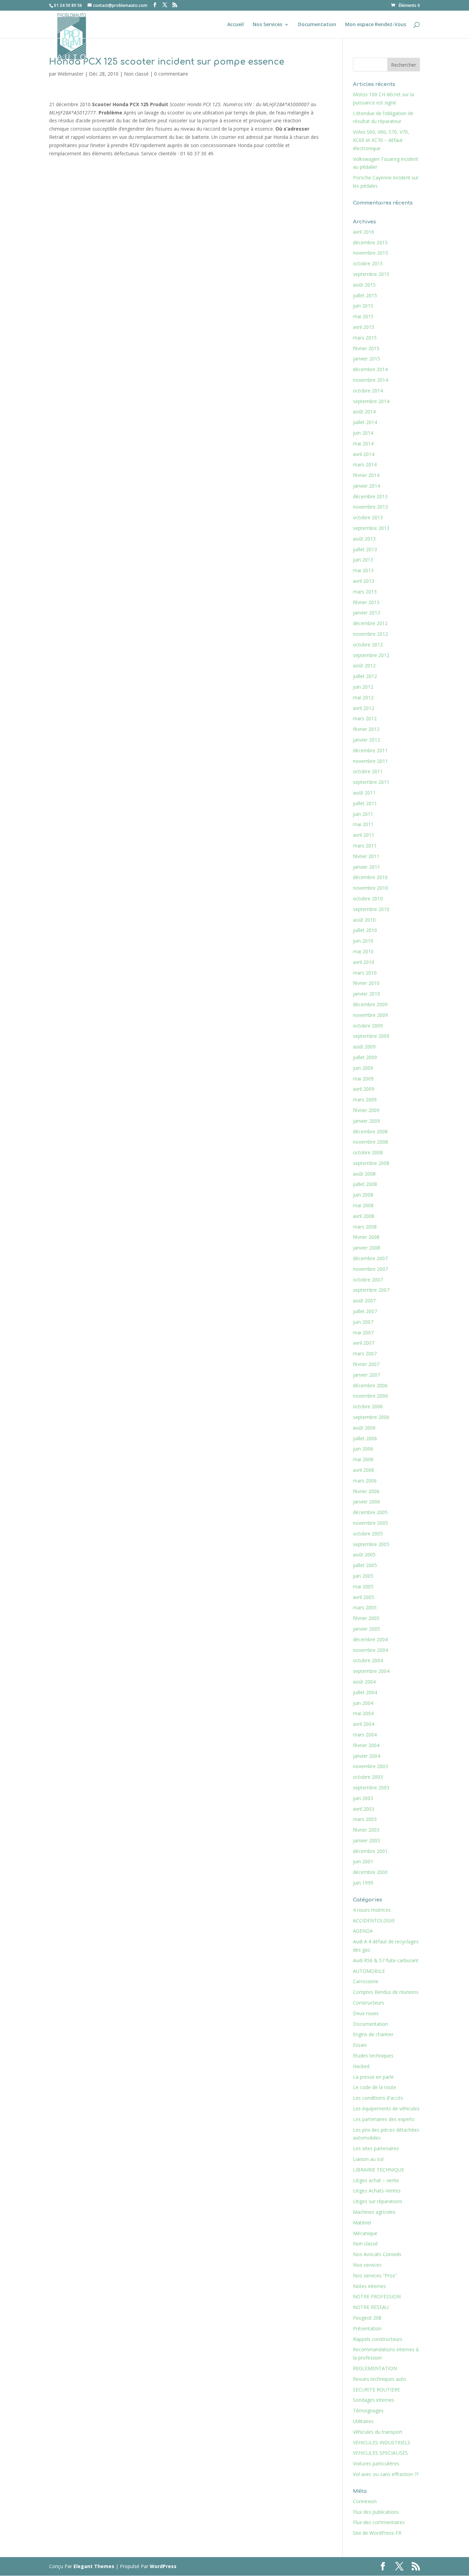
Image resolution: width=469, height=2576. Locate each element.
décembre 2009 (370, 1004)
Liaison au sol (368, 2159)
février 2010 (366, 983)
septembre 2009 (371, 1036)
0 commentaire (171, 74)
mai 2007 (363, 1333)
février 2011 (366, 856)
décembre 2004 (370, 1639)
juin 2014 (363, 433)
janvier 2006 (367, 1502)
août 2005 (364, 1555)
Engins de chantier (373, 2034)
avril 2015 (364, 327)
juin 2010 (363, 941)
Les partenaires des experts (384, 2119)
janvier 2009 (367, 1121)
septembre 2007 (371, 1290)
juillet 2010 (365, 930)
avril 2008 (364, 1216)
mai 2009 (363, 1079)
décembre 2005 (370, 1512)
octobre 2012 (368, 645)
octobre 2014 (368, 391)
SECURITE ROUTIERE (376, 2390)
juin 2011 (363, 814)
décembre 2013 (370, 496)
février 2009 (366, 1110)
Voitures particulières (376, 2463)
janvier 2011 (367, 867)
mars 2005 (365, 1607)
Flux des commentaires (379, 2522)
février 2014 (366, 475)
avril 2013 (364, 581)
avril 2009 (364, 1089)
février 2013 (366, 602)
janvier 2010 (367, 994)
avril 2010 (364, 962)
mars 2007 (365, 1353)
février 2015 (366, 348)
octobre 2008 (368, 1152)
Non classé (136, 74)
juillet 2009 (365, 1057)
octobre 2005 (368, 1534)
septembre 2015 (371, 274)
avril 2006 (364, 1470)
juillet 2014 (365, 422)
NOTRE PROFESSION (377, 2296)
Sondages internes (374, 2400)
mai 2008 (363, 1205)
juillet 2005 (365, 1565)
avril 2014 (364, 454)
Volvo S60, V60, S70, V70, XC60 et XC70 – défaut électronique (381, 140)
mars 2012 (365, 718)
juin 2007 (363, 1322)
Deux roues (366, 2013)
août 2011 (364, 793)
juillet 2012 (365, 676)
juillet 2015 (365, 295)
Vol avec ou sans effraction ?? (386, 2474)
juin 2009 (363, 1068)
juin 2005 (363, 1576)
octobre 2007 (368, 1280)
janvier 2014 (367, 486)
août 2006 (364, 1428)
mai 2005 (363, 1586)
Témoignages (368, 2411)
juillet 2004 (365, 1692)
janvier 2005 (367, 1629)
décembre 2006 (370, 1385)
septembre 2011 (371, 782)
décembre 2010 (370, 877)
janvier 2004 (367, 1756)
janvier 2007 (367, 1375)
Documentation (317, 25)
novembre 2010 (370, 888)
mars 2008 (365, 1227)
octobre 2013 (368, 517)
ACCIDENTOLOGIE (374, 1920)
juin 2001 (363, 1861)
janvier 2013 (367, 613)
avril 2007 (364, 1343)
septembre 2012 (371, 655)
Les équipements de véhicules (386, 2108)
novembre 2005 (370, 1523)
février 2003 (366, 1830)
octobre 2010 (368, 898)
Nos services (367, 2265)
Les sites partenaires (376, 2148)
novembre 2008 (370, 1142)
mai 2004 (363, 1713)
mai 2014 (363, 443)
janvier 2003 (367, 1840)
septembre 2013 (371, 528)
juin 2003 (363, 1798)
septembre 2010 (371, 909)
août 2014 (364, 412)
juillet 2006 (365, 1438)
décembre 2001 (370, 1851)
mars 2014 (365, 464)
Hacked (361, 2066)
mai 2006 (363, 1459)
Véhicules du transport (378, 2432)
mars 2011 (365, 846)
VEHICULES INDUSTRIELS (382, 2442)
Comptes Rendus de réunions (386, 1992)
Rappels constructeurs (378, 2339)
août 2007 (364, 1301)
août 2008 (364, 1174)
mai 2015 (363, 316)
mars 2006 (365, 1481)
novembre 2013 (370, 507)
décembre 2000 (370, 1872)
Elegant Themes (94, 2566)
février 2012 (366, 729)
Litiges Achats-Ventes (377, 2191)
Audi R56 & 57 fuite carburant (386, 1960)
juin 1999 (363, 1883)
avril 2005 (364, 1597)
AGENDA (363, 1931)
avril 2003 (364, 1809)
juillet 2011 (365, 803)
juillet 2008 (365, 1184)
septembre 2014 (371, 401)
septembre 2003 (371, 1787)
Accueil (236, 25)
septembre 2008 (371, 1163)
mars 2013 (365, 592)
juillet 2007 (365, 1311)
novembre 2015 (370, 253)
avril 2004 (364, 1724)
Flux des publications (376, 2512)
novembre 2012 (370, 634)
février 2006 (366, 1491)
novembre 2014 (370, 380)
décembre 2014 (370, 369)
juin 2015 (363, 306)
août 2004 (364, 1682)
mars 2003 (365, 1819)
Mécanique (365, 2233)
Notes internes (369, 2286)
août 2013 (364, 539)
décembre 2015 (370, 242)
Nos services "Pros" (375, 2275)
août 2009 (364, 1047)
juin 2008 (363, 1195)
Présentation (367, 2328)
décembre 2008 (370, 1131)
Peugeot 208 (367, 2318)
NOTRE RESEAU (371, 2307)
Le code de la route (375, 2087)
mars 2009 (365, 1100)
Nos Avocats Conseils (377, 2254)
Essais (360, 2045)
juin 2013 (363, 560)
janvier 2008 (367, 1248)
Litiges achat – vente (376, 2180)
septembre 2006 (371, 1417)
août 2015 (364, 285)
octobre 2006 (368, 1406)
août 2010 (364, 920)
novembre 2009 (370, 1015)
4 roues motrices (372, 1910)
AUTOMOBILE (369, 1971)
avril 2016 (364, 232)
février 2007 (366, 1364)
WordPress (163, 2566)
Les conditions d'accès (378, 2098)
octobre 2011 (368, 771)
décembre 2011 (370, 750)
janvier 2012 (367, 740)
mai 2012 (363, 697)
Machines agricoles (374, 2212)
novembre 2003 (370, 1766)
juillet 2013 (365, 549)
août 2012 (364, 665)
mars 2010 (365, 973)
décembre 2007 (370, 1258)
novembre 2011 (370, 761)
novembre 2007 (370, 1269)
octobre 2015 (368, 263)
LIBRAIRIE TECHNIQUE (379, 2170)
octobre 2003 (368, 1777)
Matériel (362, 2223)
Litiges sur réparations (378, 2201)
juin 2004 (363, 1703)
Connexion (365, 2501)
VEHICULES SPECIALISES (380, 2453)
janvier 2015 (367, 359)
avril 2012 (364, 708)
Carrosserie (366, 1981)
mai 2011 (363, 824)
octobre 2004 (368, 1660)
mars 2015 (365, 338)
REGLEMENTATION (375, 2368)
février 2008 (366, 1237)
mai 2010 (363, 951)
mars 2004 (365, 1735)
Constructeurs (369, 2003)
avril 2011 (364, 835)
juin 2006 (363, 1449)
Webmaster (71, 74)
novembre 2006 (370, 1396)
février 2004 (366, 1745)
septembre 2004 (371, 1671)
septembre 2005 (371, 1544)
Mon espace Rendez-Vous (376, 25)
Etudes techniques (373, 2056)
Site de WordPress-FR (377, 2533)
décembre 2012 (370, 623)
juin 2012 (363, 687)
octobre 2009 (368, 1026)
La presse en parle (373, 2077)
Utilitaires (363, 2421)
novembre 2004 (370, 1650)
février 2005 (366, 1618)
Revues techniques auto (380, 2379)
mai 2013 (363, 570)
